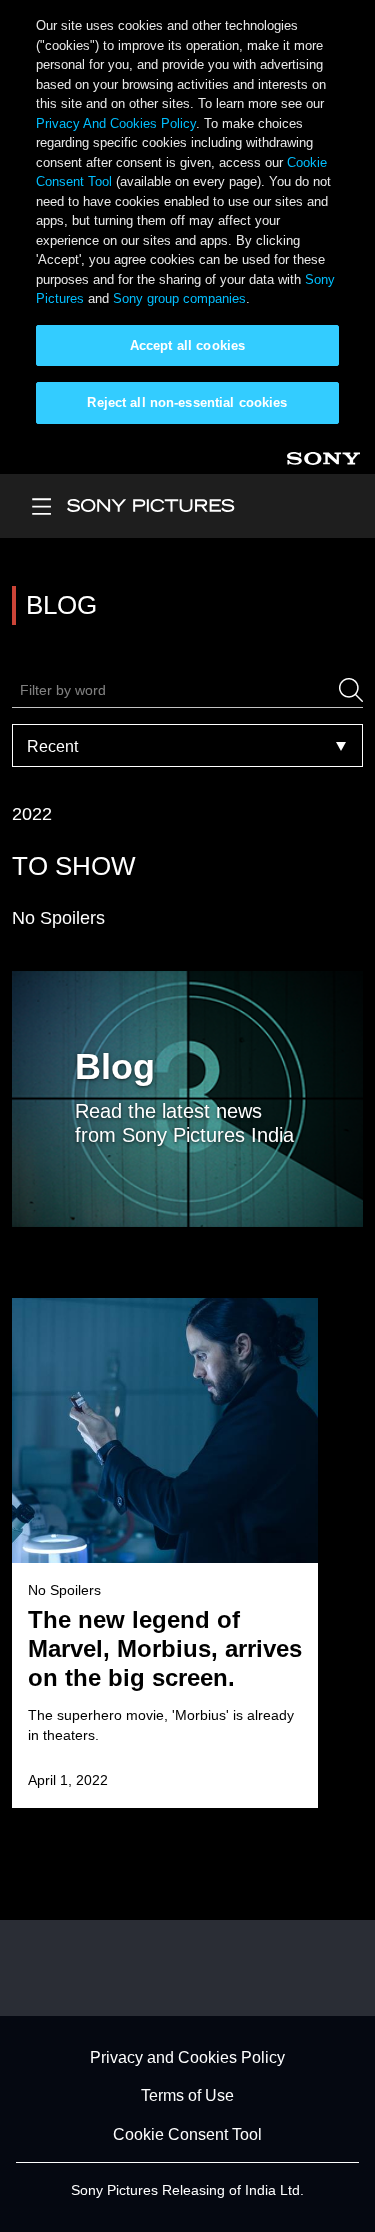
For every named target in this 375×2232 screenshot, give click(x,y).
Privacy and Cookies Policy (187, 2057)
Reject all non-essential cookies (187, 402)
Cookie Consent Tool (187, 2134)
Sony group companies (179, 298)
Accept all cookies (187, 345)
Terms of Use (187, 2096)
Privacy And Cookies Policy (116, 123)
